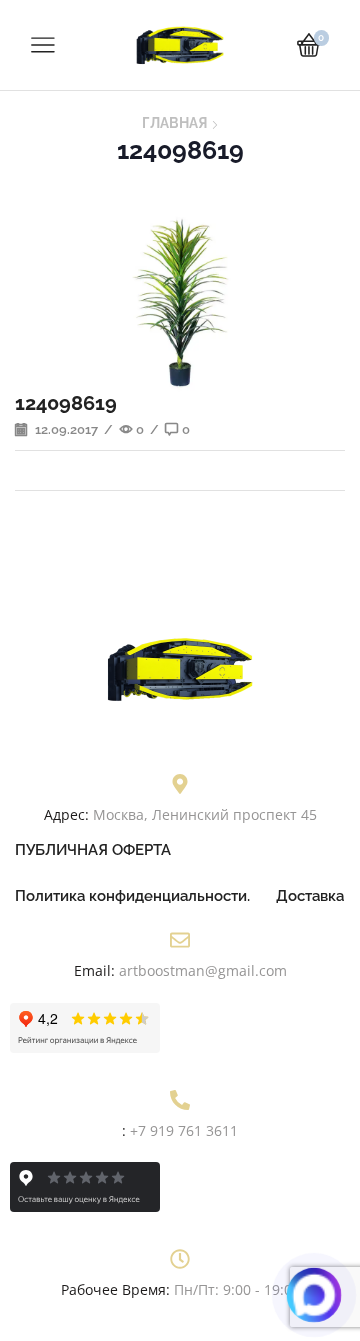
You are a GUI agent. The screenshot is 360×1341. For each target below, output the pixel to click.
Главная (174, 123)
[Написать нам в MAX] (313, 1294)
